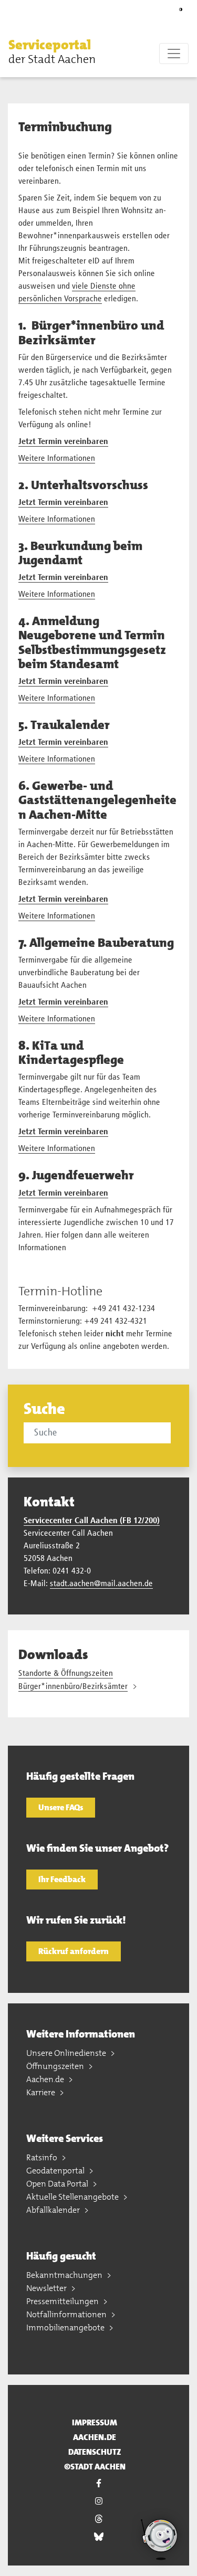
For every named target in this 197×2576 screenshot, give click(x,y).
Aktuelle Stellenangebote (73, 2197)
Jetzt (28, 442)
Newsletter (47, 2288)
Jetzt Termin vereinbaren (63, 578)
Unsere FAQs (61, 1807)
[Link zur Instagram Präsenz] (98, 2501)
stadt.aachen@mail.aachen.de (101, 1584)
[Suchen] (172, 1432)
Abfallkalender (54, 2210)
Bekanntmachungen (65, 2275)
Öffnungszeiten (56, 2066)
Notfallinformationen (67, 2314)
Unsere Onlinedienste (67, 2053)
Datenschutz (95, 2452)
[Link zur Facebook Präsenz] (98, 2483)
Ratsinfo (43, 2157)
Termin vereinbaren (73, 442)
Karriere (42, 2092)
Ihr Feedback (62, 1879)
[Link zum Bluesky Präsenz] (98, 2537)
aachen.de (95, 2437)
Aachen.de (46, 2079)
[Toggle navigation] (174, 54)
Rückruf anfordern (74, 1951)
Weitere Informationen (57, 459)
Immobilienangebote (66, 2327)
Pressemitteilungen (63, 2301)
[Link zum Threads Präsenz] (98, 2519)
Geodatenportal (56, 2171)
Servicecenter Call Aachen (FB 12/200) (92, 1521)
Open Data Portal (58, 2184)
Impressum (95, 2422)
